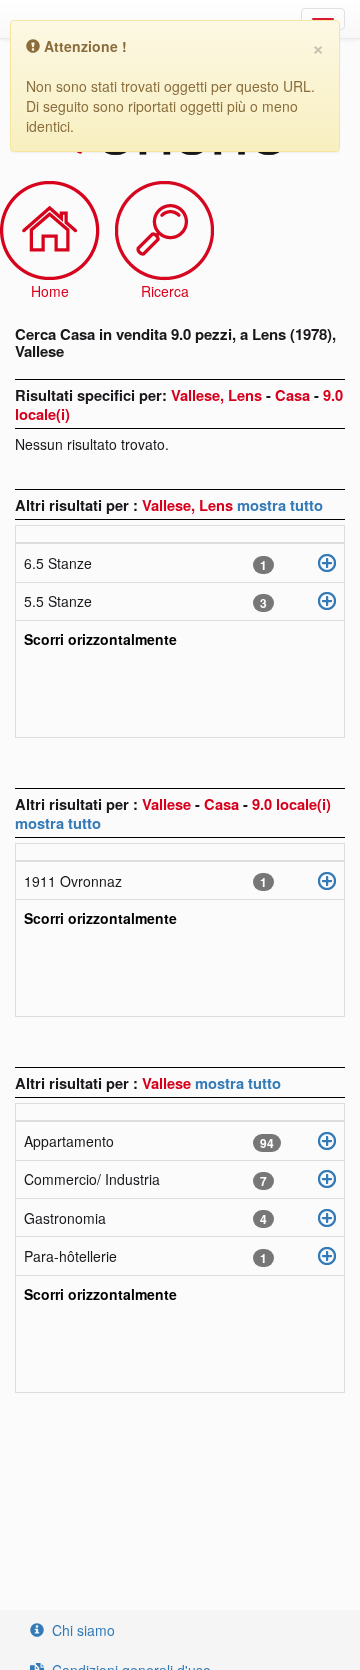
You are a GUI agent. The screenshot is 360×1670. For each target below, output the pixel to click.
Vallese (168, 1083)
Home (50, 291)
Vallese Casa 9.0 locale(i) (236, 804)
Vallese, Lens (189, 505)
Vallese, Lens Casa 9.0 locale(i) (179, 404)
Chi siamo (83, 1630)
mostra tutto (280, 505)
